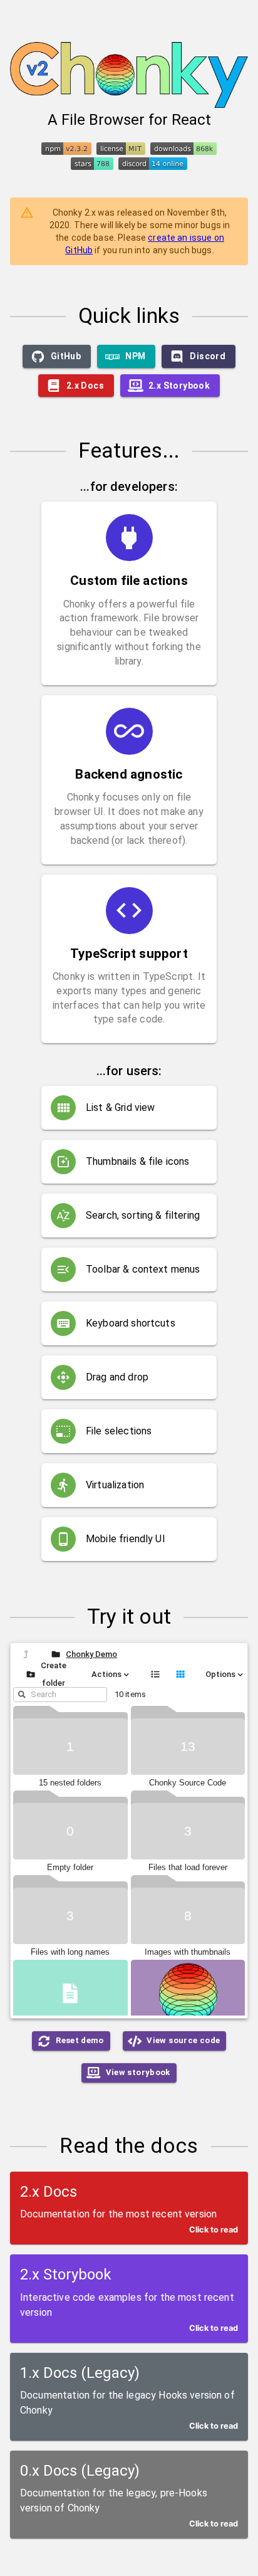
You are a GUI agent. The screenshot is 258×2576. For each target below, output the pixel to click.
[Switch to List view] (155, 1674)
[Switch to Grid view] (180, 1674)
